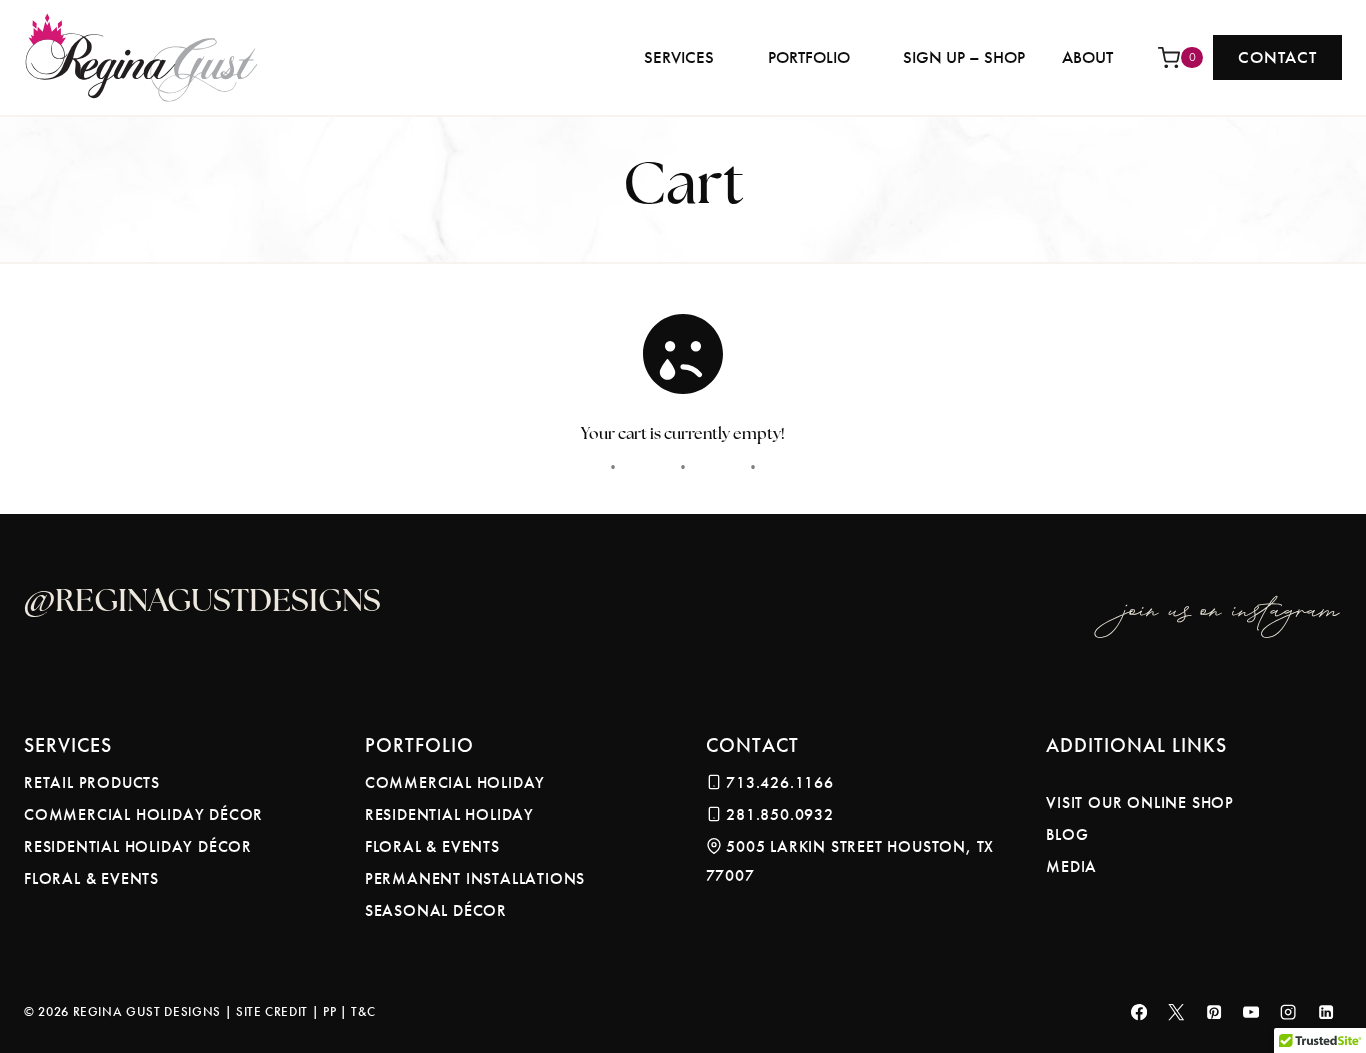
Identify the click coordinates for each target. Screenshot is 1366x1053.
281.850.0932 (780, 814)
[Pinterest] (1213, 1012)
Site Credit (272, 1011)
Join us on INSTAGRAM (1233, 603)
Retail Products (92, 782)
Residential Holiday (449, 814)
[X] (1176, 1012)
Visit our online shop (1140, 802)
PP (329, 1011)
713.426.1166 (780, 782)
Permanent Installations (475, 878)
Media (1071, 866)
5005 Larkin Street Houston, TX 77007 (850, 861)
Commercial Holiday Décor (143, 814)
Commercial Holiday (455, 782)
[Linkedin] (1326, 1012)
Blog (1067, 834)
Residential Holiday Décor (138, 846)
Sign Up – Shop (964, 57)
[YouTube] (1251, 1012)
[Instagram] (1288, 1012)
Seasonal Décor (436, 910)
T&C (363, 1011)
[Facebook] (1139, 1012)
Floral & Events (91, 878)
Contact (1277, 57)
